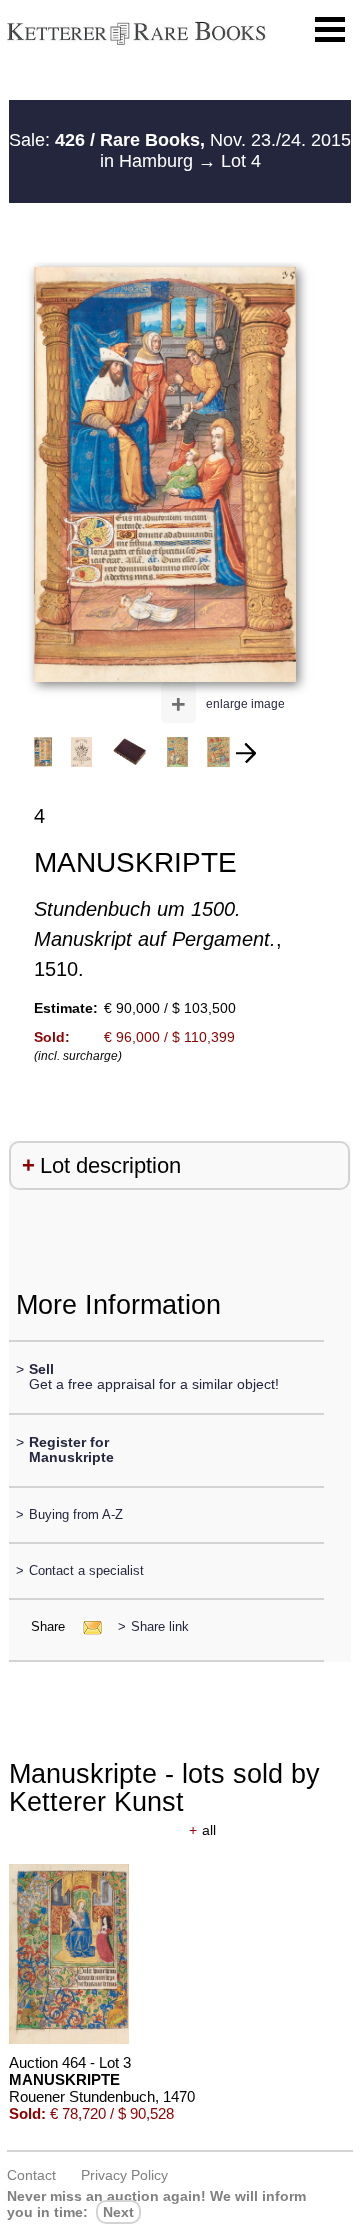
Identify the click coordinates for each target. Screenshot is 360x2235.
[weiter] (246, 753)
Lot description (110, 1165)
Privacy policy (124, 2175)
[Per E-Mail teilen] (86, 1626)
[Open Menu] (330, 30)
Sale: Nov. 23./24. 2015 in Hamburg (180, 151)
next (118, 2212)
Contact (31, 2175)
